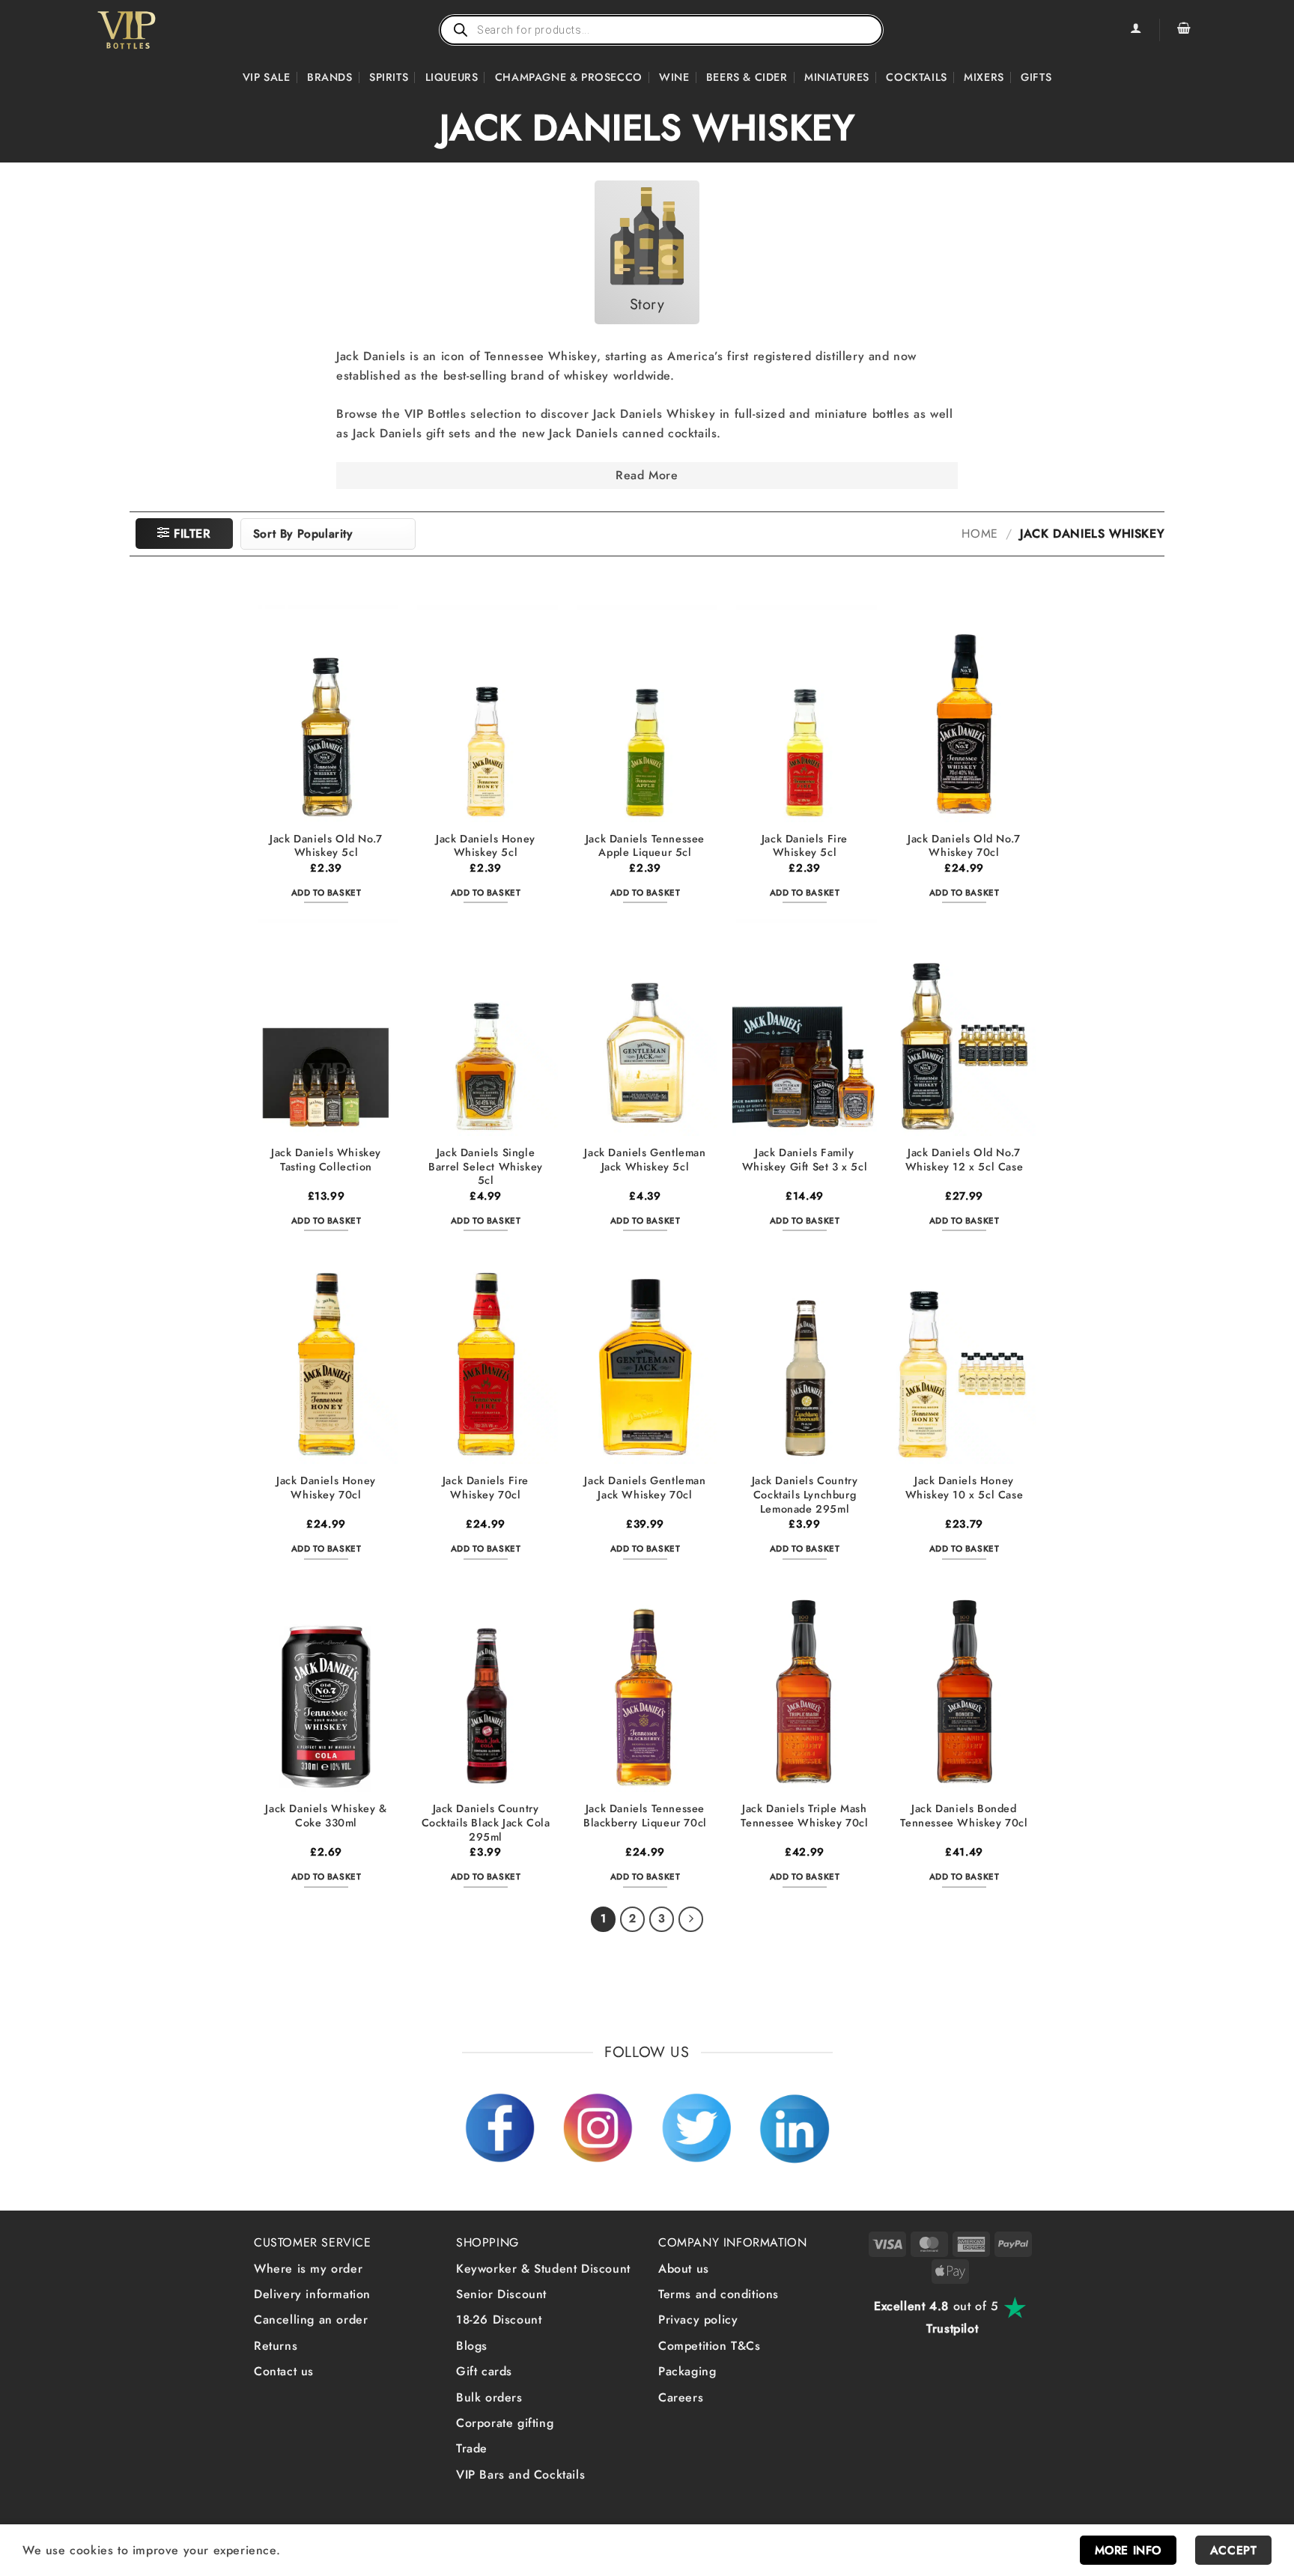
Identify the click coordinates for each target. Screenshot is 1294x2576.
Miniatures (837, 77)
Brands (330, 77)
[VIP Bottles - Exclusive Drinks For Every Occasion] (159, 30)
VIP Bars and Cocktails (520, 2475)
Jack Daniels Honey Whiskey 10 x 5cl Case (965, 1488)
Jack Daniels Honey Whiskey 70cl (326, 1488)
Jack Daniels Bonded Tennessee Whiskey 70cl (964, 1816)
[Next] (691, 1919)
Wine (674, 77)
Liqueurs (452, 77)
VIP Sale (267, 77)
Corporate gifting (505, 2423)
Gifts (1036, 77)
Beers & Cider (747, 77)
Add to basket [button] (326, 893)
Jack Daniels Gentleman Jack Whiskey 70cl (645, 1488)
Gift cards (484, 2371)
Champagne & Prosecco (569, 77)
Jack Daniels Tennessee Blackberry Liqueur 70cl (645, 1816)
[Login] (1135, 30)
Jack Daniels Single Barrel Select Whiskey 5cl (486, 1167)
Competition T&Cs (710, 2346)
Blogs (472, 2346)
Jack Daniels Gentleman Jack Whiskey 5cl (645, 1160)
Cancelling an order (311, 2320)
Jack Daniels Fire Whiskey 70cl (486, 1488)
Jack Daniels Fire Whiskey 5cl (805, 846)
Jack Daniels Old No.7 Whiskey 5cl (326, 846)
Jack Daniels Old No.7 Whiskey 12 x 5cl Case (965, 1160)
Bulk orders (489, 2397)
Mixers (984, 77)
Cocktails (916, 77)
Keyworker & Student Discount (543, 2269)
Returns (276, 2346)
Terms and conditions (719, 2294)
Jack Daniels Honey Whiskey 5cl (486, 846)
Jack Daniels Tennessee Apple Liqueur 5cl (645, 846)
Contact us (284, 2371)
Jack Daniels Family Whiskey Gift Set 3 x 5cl (805, 1160)
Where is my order (308, 2269)
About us (684, 2269)
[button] (1184, 30)
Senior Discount (501, 2294)
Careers (681, 2397)
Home (979, 534)
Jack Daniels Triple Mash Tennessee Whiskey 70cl (804, 1816)
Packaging (687, 2371)
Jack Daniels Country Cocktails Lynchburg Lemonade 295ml (805, 1495)
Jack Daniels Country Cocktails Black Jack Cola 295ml (486, 1823)
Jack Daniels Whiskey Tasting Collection (326, 1160)
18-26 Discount (499, 2320)
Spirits (389, 77)
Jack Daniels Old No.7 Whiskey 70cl (964, 846)
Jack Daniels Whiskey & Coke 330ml (326, 1816)
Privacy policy (698, 2320)
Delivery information (312, 2294)
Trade (472, 2448)
